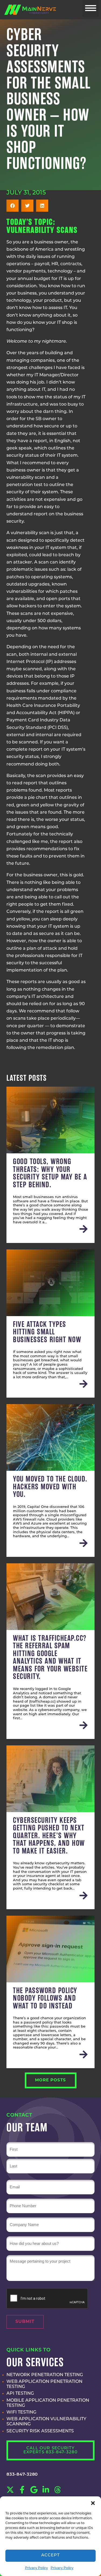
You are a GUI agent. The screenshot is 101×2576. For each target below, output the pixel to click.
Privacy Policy (36, 2568)
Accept (51, 2555)
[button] (93, 2503)
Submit (25, 2322)
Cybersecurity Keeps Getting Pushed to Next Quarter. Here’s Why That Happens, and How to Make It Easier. (49, 1836)
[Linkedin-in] (46, 2490)
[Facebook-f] (22, 2490)
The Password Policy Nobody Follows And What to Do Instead (45, 1998)
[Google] (34, 2490)
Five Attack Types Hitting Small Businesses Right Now (47, 1332)
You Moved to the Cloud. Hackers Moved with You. (50, 1487)
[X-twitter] (10, 2490)
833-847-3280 (22, 2475)
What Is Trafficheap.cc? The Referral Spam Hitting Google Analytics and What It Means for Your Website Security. (50, 1657)
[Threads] (58, 2490)
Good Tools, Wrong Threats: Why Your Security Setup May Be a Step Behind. (50, 1173)
